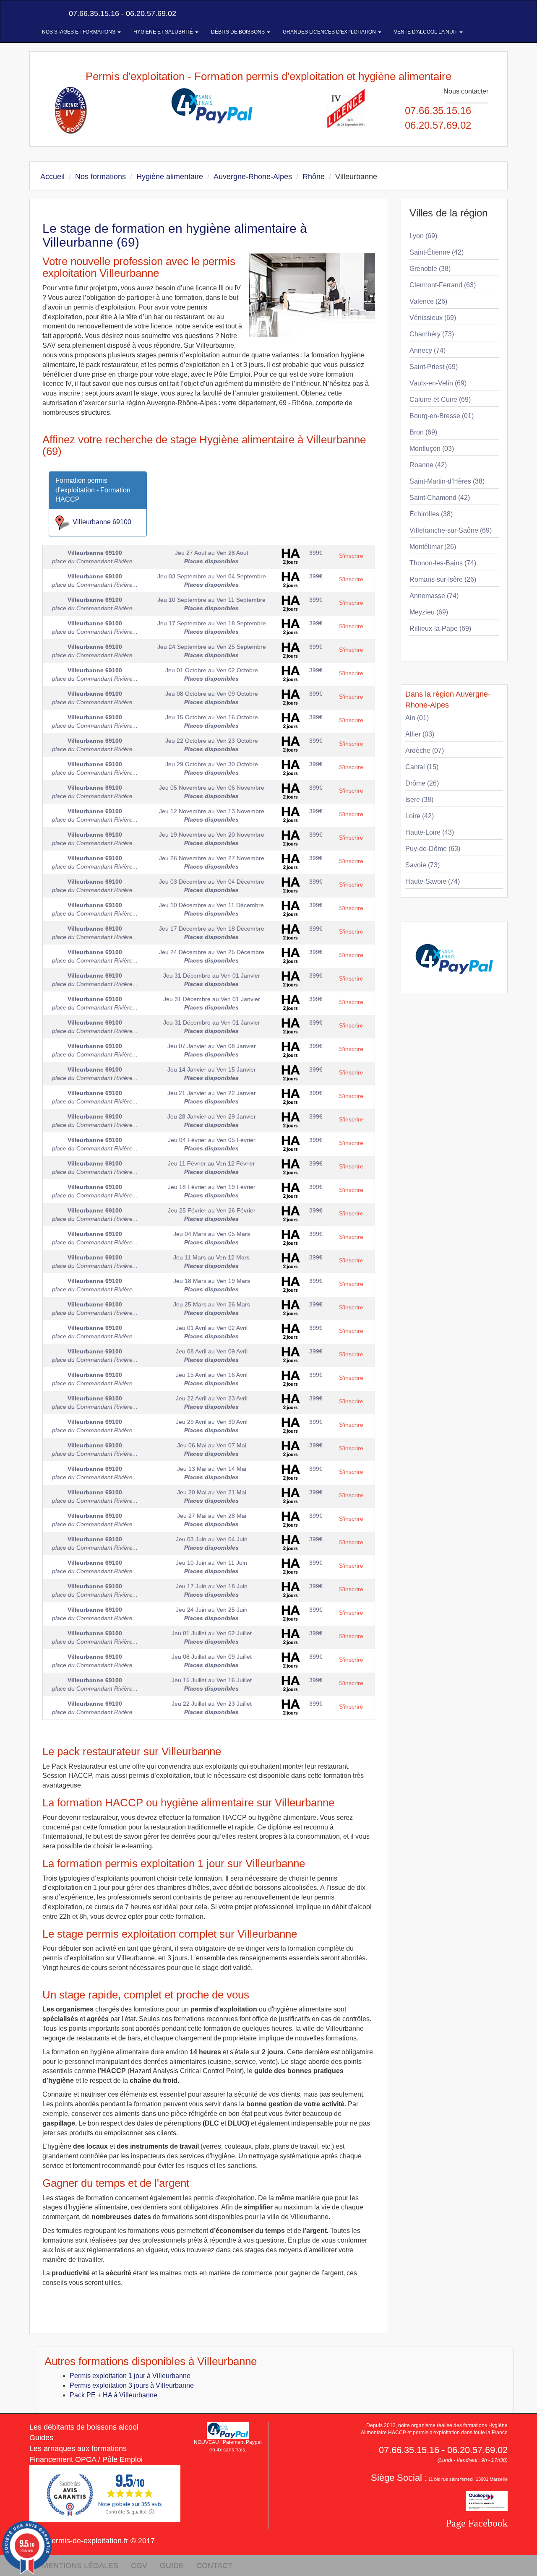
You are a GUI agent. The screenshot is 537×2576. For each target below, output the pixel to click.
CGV (139, 2566)
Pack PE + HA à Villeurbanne (113, 2395)
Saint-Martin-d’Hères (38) (447, 481)
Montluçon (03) (432, 449)
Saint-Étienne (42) (437, 252)
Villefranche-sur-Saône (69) (451, 530)
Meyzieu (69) (429, 612)
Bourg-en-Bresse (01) (442, 416)
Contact (214, 2566)
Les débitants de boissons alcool (84, 2427)
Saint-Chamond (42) (440, 498)
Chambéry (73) (432, 334)
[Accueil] (39, 13)
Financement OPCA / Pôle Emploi (86, 2459)
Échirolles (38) (431, 514)
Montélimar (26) (433, 547)
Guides (41, 2438)
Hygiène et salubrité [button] (164, 32)
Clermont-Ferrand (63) (443, 285)
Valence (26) (428, 301)
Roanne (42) (428, 465)
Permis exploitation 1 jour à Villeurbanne (130, 2376)
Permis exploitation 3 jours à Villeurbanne (132, 2385)
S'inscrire (351, 556)
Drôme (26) (422, 783)
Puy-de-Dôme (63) (433, 849)
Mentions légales (80, 2566)
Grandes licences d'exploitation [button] (330, 32)
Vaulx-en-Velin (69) (438, 383)
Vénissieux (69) (433, 318)
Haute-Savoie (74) (433, 881)
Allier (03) (420, 734)
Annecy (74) (428, 350)
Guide (172, 2566)
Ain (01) (417, 718)
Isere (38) (419, 800)
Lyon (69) (423, 236)
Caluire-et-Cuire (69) (440, 399)
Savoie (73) (422, 865)
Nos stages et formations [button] (79, 32)
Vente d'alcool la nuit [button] (426, 32)
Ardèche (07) (425, 751)
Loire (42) (420, 816)
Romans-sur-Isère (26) (443, 579)
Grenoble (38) (430, 269)
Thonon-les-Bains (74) (443, 563)
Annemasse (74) (434, 596)
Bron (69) (423, 432)
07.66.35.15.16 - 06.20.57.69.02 (121, 13)
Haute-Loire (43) (430, 832)
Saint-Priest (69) (434, 367)
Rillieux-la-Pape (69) (440, 628)
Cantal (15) (422, 767)
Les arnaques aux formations (78, 2449)
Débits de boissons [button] (239, 32)
